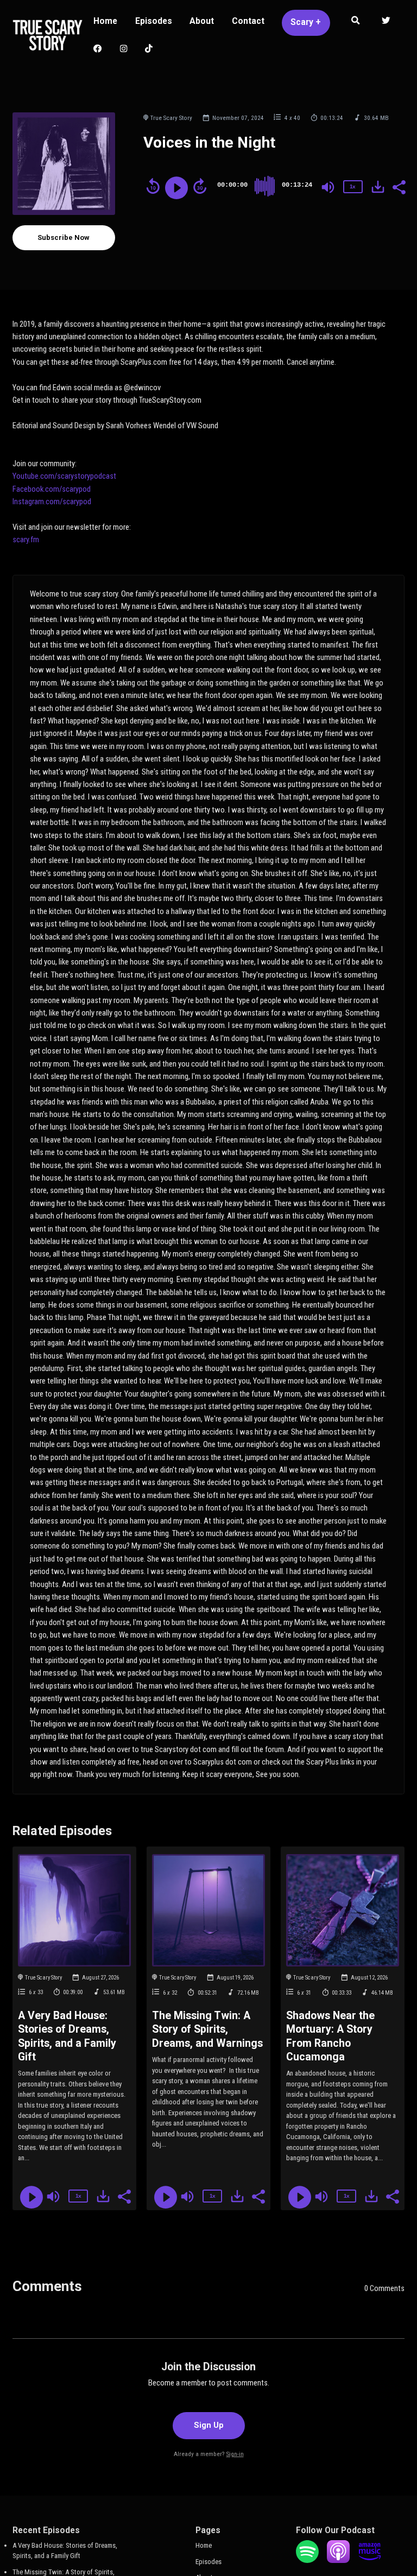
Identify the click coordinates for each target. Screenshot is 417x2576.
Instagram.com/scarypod (52, 502)
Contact (248, 21)
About (202, 21)
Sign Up (209, 2425)
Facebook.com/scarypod (52, 489)
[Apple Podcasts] (338, 2561)
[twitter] (386, 22)
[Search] (356, 22)
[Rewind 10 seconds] (153, 186)
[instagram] (124, 50)
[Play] (176, 188)
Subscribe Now (64, 237)
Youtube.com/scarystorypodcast (64, 476)
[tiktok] (149, 50)
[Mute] (328, 187)
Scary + (306, 22)
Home (105, 21)
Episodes (154, 21)
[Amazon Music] (370, 2561)
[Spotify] (307, 2561)
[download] (378, 187)
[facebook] (98, 50)
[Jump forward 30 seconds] (200, 186)
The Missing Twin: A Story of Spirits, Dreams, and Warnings (207, 2029)
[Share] (399, 186)
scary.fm (27, 540)
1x (352, 186)
